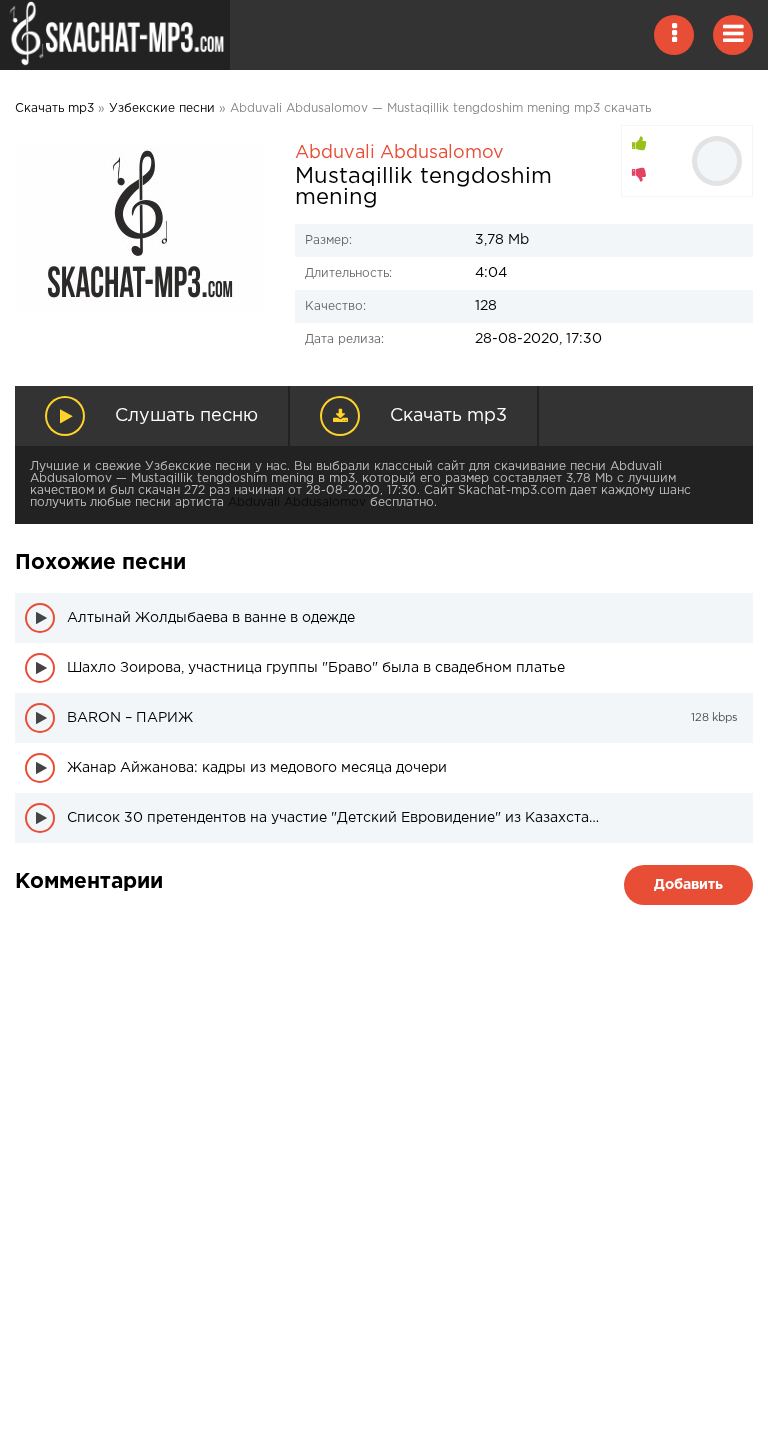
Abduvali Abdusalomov (399, 153)
